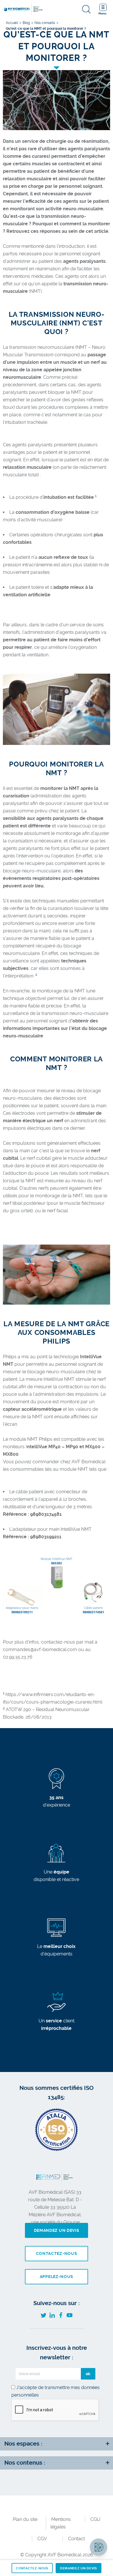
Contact (76, 2539)
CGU (95, 2519)
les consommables (23, 1469)
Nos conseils (45, 23)
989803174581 (46, 1514)
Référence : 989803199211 (32, 1537)
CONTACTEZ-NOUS (32, 2568)
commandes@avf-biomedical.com (41, 1649)
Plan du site (25, 2519)
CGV (42, 2539)
